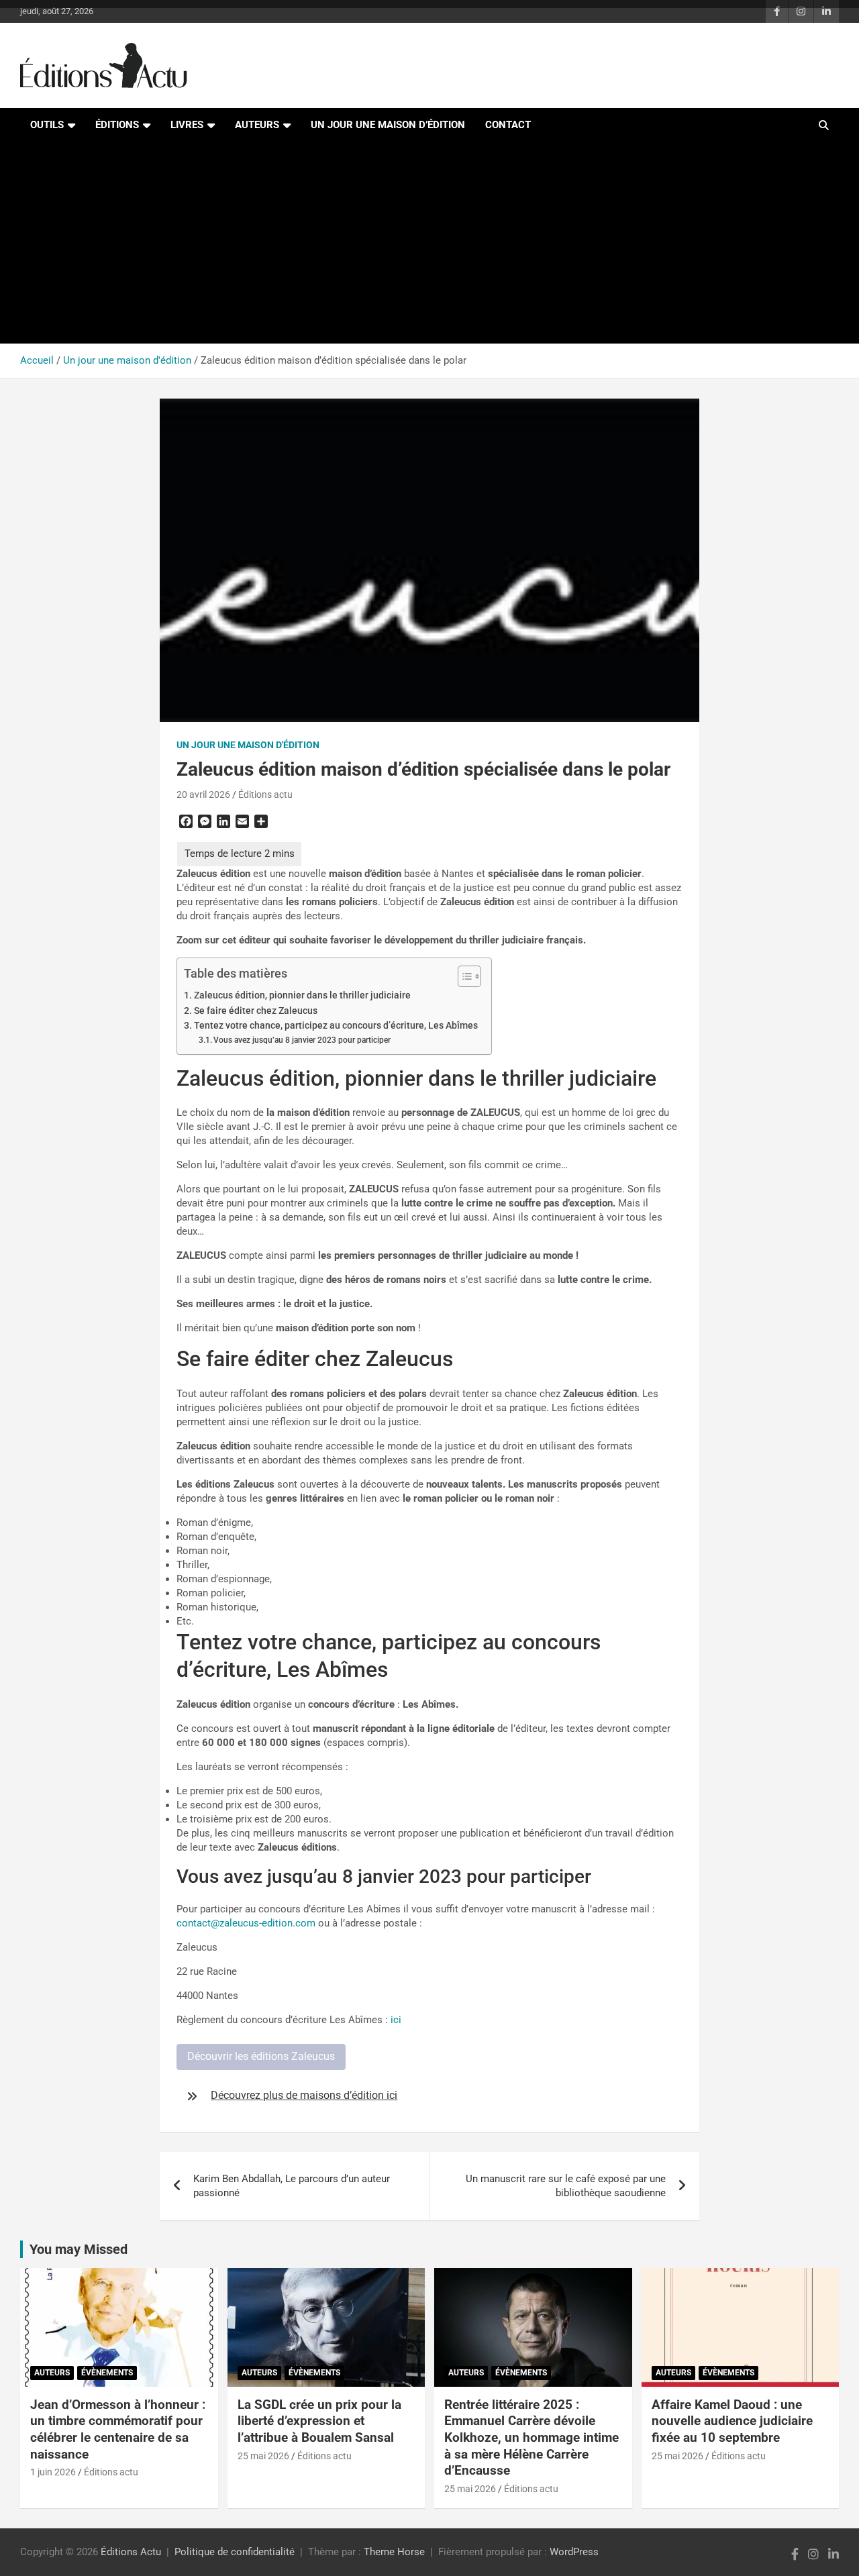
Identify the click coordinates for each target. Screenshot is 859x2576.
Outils (47, 125)
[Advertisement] (429, 243)
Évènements (107, 2373)
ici (396, 2020)
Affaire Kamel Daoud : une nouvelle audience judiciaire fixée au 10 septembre (732, 2421)
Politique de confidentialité (235, 2552)
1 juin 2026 (53, 2472)
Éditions (117, 125)
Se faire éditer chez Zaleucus (256, 1011)
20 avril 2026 (203, 794)
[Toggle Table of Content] (463, 976)
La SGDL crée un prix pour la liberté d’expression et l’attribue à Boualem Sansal (319, 2421)
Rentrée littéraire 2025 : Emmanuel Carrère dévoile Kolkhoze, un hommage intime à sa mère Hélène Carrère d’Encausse (532, 2438)
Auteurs (257, 125)
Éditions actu (265, 794)
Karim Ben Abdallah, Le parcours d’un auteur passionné (292, 2186)
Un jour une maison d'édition (248, 745)
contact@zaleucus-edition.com (246, 1923)
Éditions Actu (131, 2552)
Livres (187, 125)
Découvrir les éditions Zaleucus (261, 2056)
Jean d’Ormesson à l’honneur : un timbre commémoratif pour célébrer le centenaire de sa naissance (118, 2429)
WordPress (574, 2552)
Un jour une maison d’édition (388, 125)
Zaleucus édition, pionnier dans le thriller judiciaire (302, 995)
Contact (508, 125)
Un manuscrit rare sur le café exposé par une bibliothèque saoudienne (566, 2186)
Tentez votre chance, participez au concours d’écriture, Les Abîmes (336, 1025)
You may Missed (79, 2249)
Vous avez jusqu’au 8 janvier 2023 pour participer (303, 1040)
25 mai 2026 (263, 2456)
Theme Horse (394, 2552)
